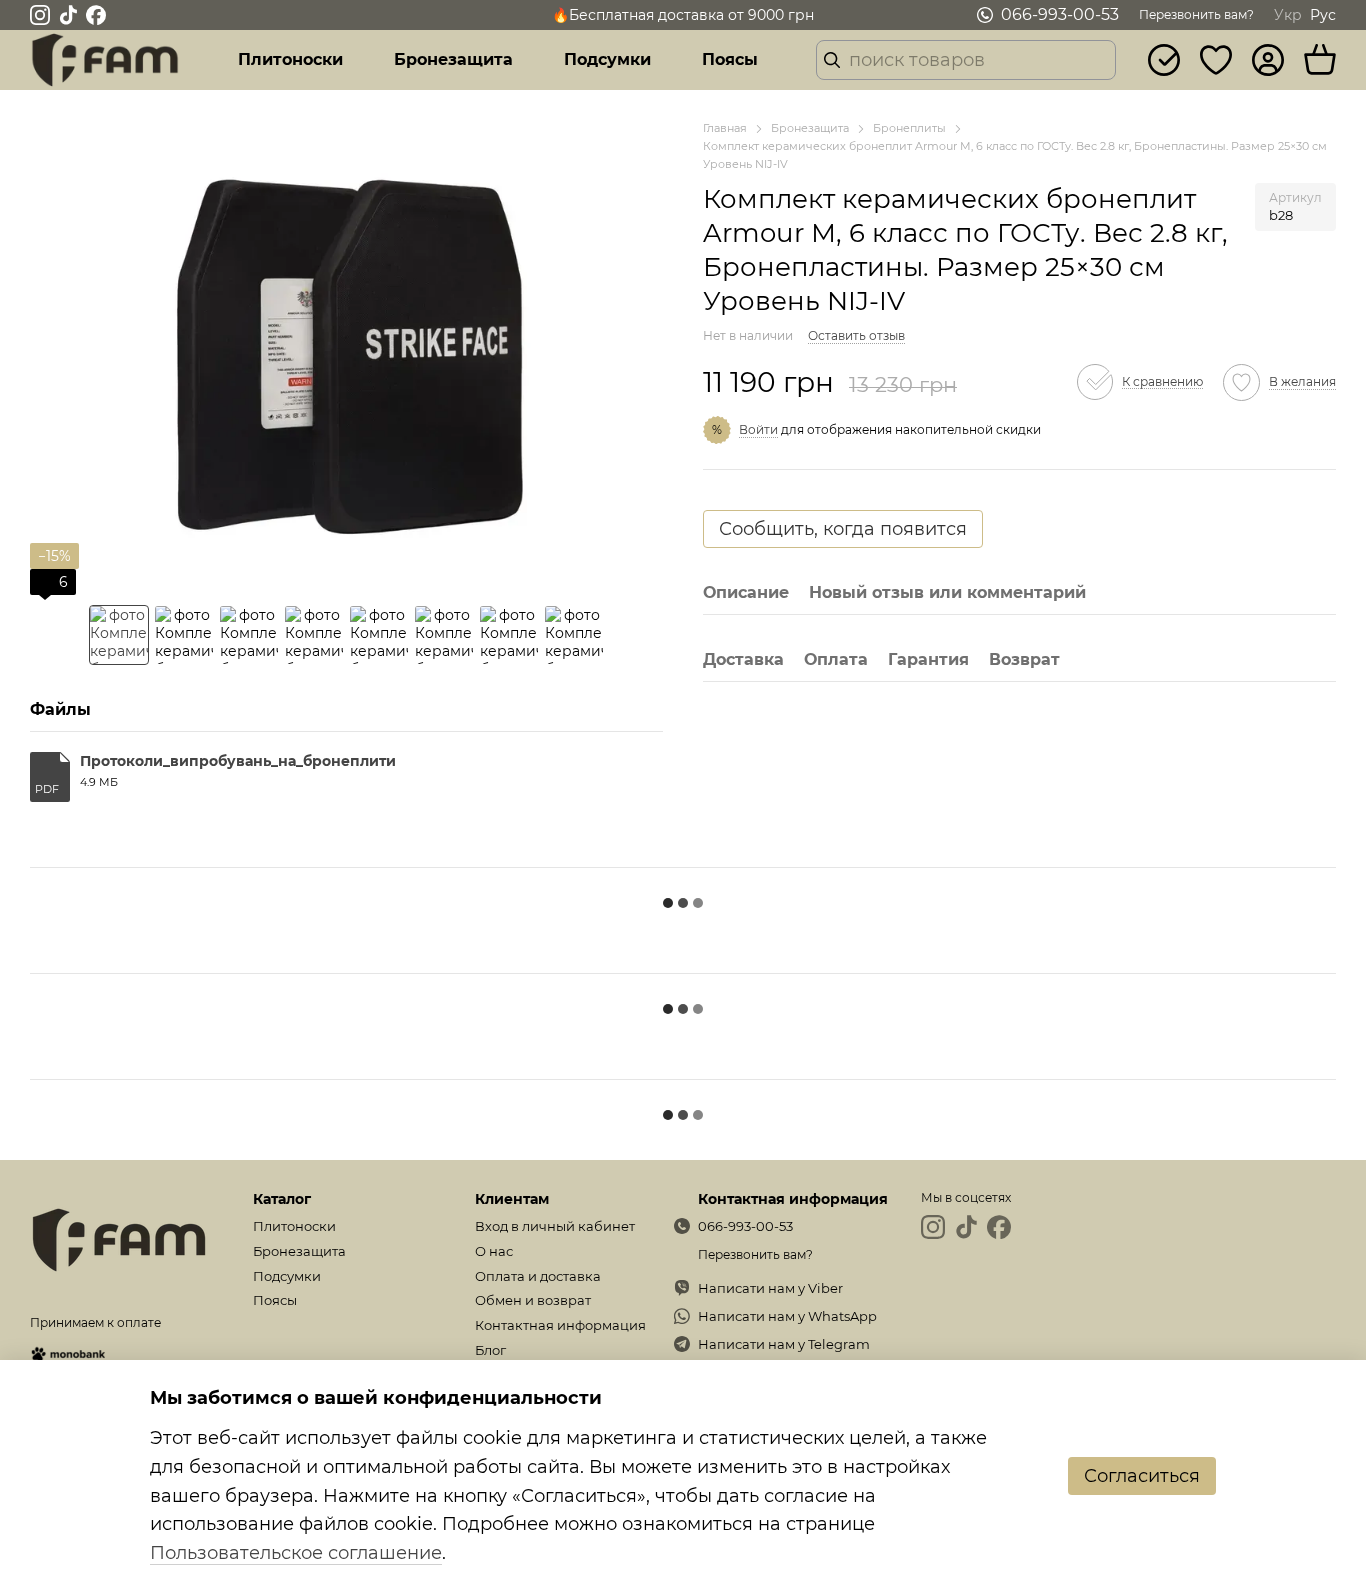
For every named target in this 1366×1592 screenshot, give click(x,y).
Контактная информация (560, 1325)
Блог (490, 1350)
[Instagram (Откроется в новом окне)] (40, 15)
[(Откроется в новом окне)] (67, 1352)
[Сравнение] (1164, 60)
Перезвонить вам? (1196, 14)
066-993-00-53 (1060, 15)
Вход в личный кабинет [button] (555, 1226)
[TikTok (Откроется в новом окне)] (68, 15)
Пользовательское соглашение (296, 1553)
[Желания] (1216, 60)
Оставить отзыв (856, 335)
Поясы (730, 59)
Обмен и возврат (533, 1300)
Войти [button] (758, 429)
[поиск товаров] (832, 60)
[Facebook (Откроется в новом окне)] (96, 15)
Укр (1288, 15)
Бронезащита (453, 59)
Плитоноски (290, 59)
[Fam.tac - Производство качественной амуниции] (119, 1238)
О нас (494, 1251)
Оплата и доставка (538, 1276)
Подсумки (607, 59)
